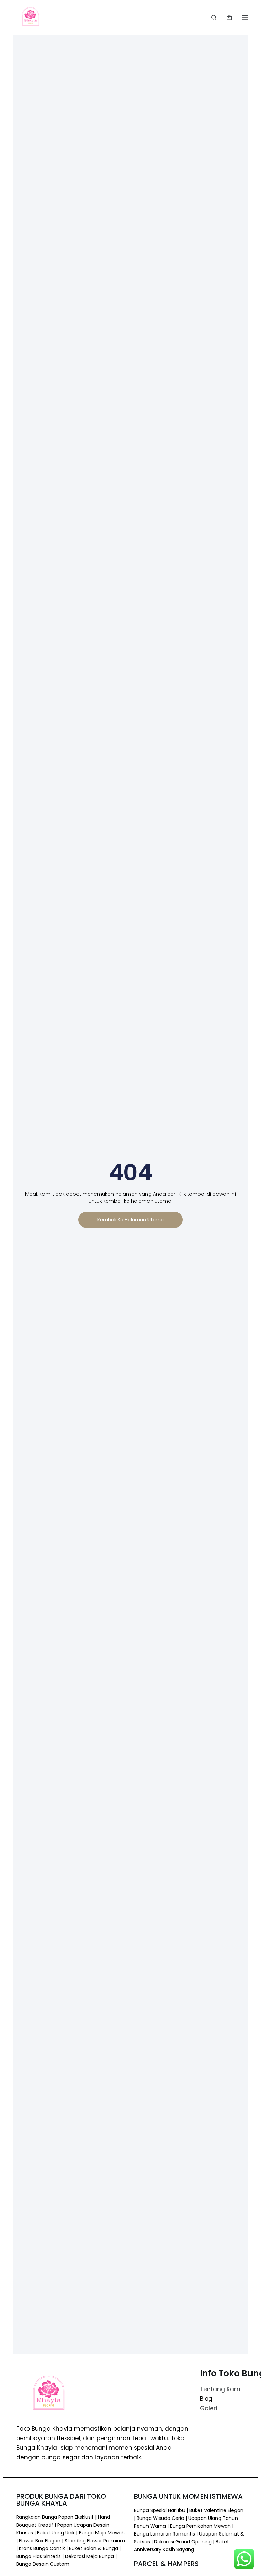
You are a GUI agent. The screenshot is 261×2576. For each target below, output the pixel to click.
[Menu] (245, 18)
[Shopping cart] (229, 18)
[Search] (214, 18)
